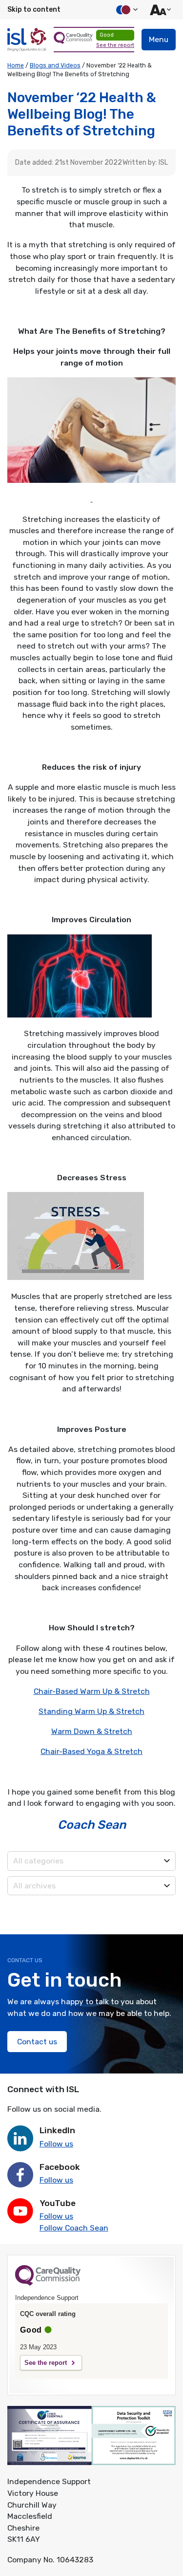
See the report (115, 45)
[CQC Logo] (48, 2283)
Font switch (159, 10)
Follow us (56, 2144)
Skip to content (34, 10)
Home (16, 65)
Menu (159, 39)
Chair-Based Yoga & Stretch (91, 1751)
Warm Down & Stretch (92, 1731)
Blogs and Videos (55, 65)
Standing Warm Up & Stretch (91, 1711)
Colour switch (125, 10)
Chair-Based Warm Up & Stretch (92, 1691)
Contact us (37, 2042)
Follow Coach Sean (74, 2228)
